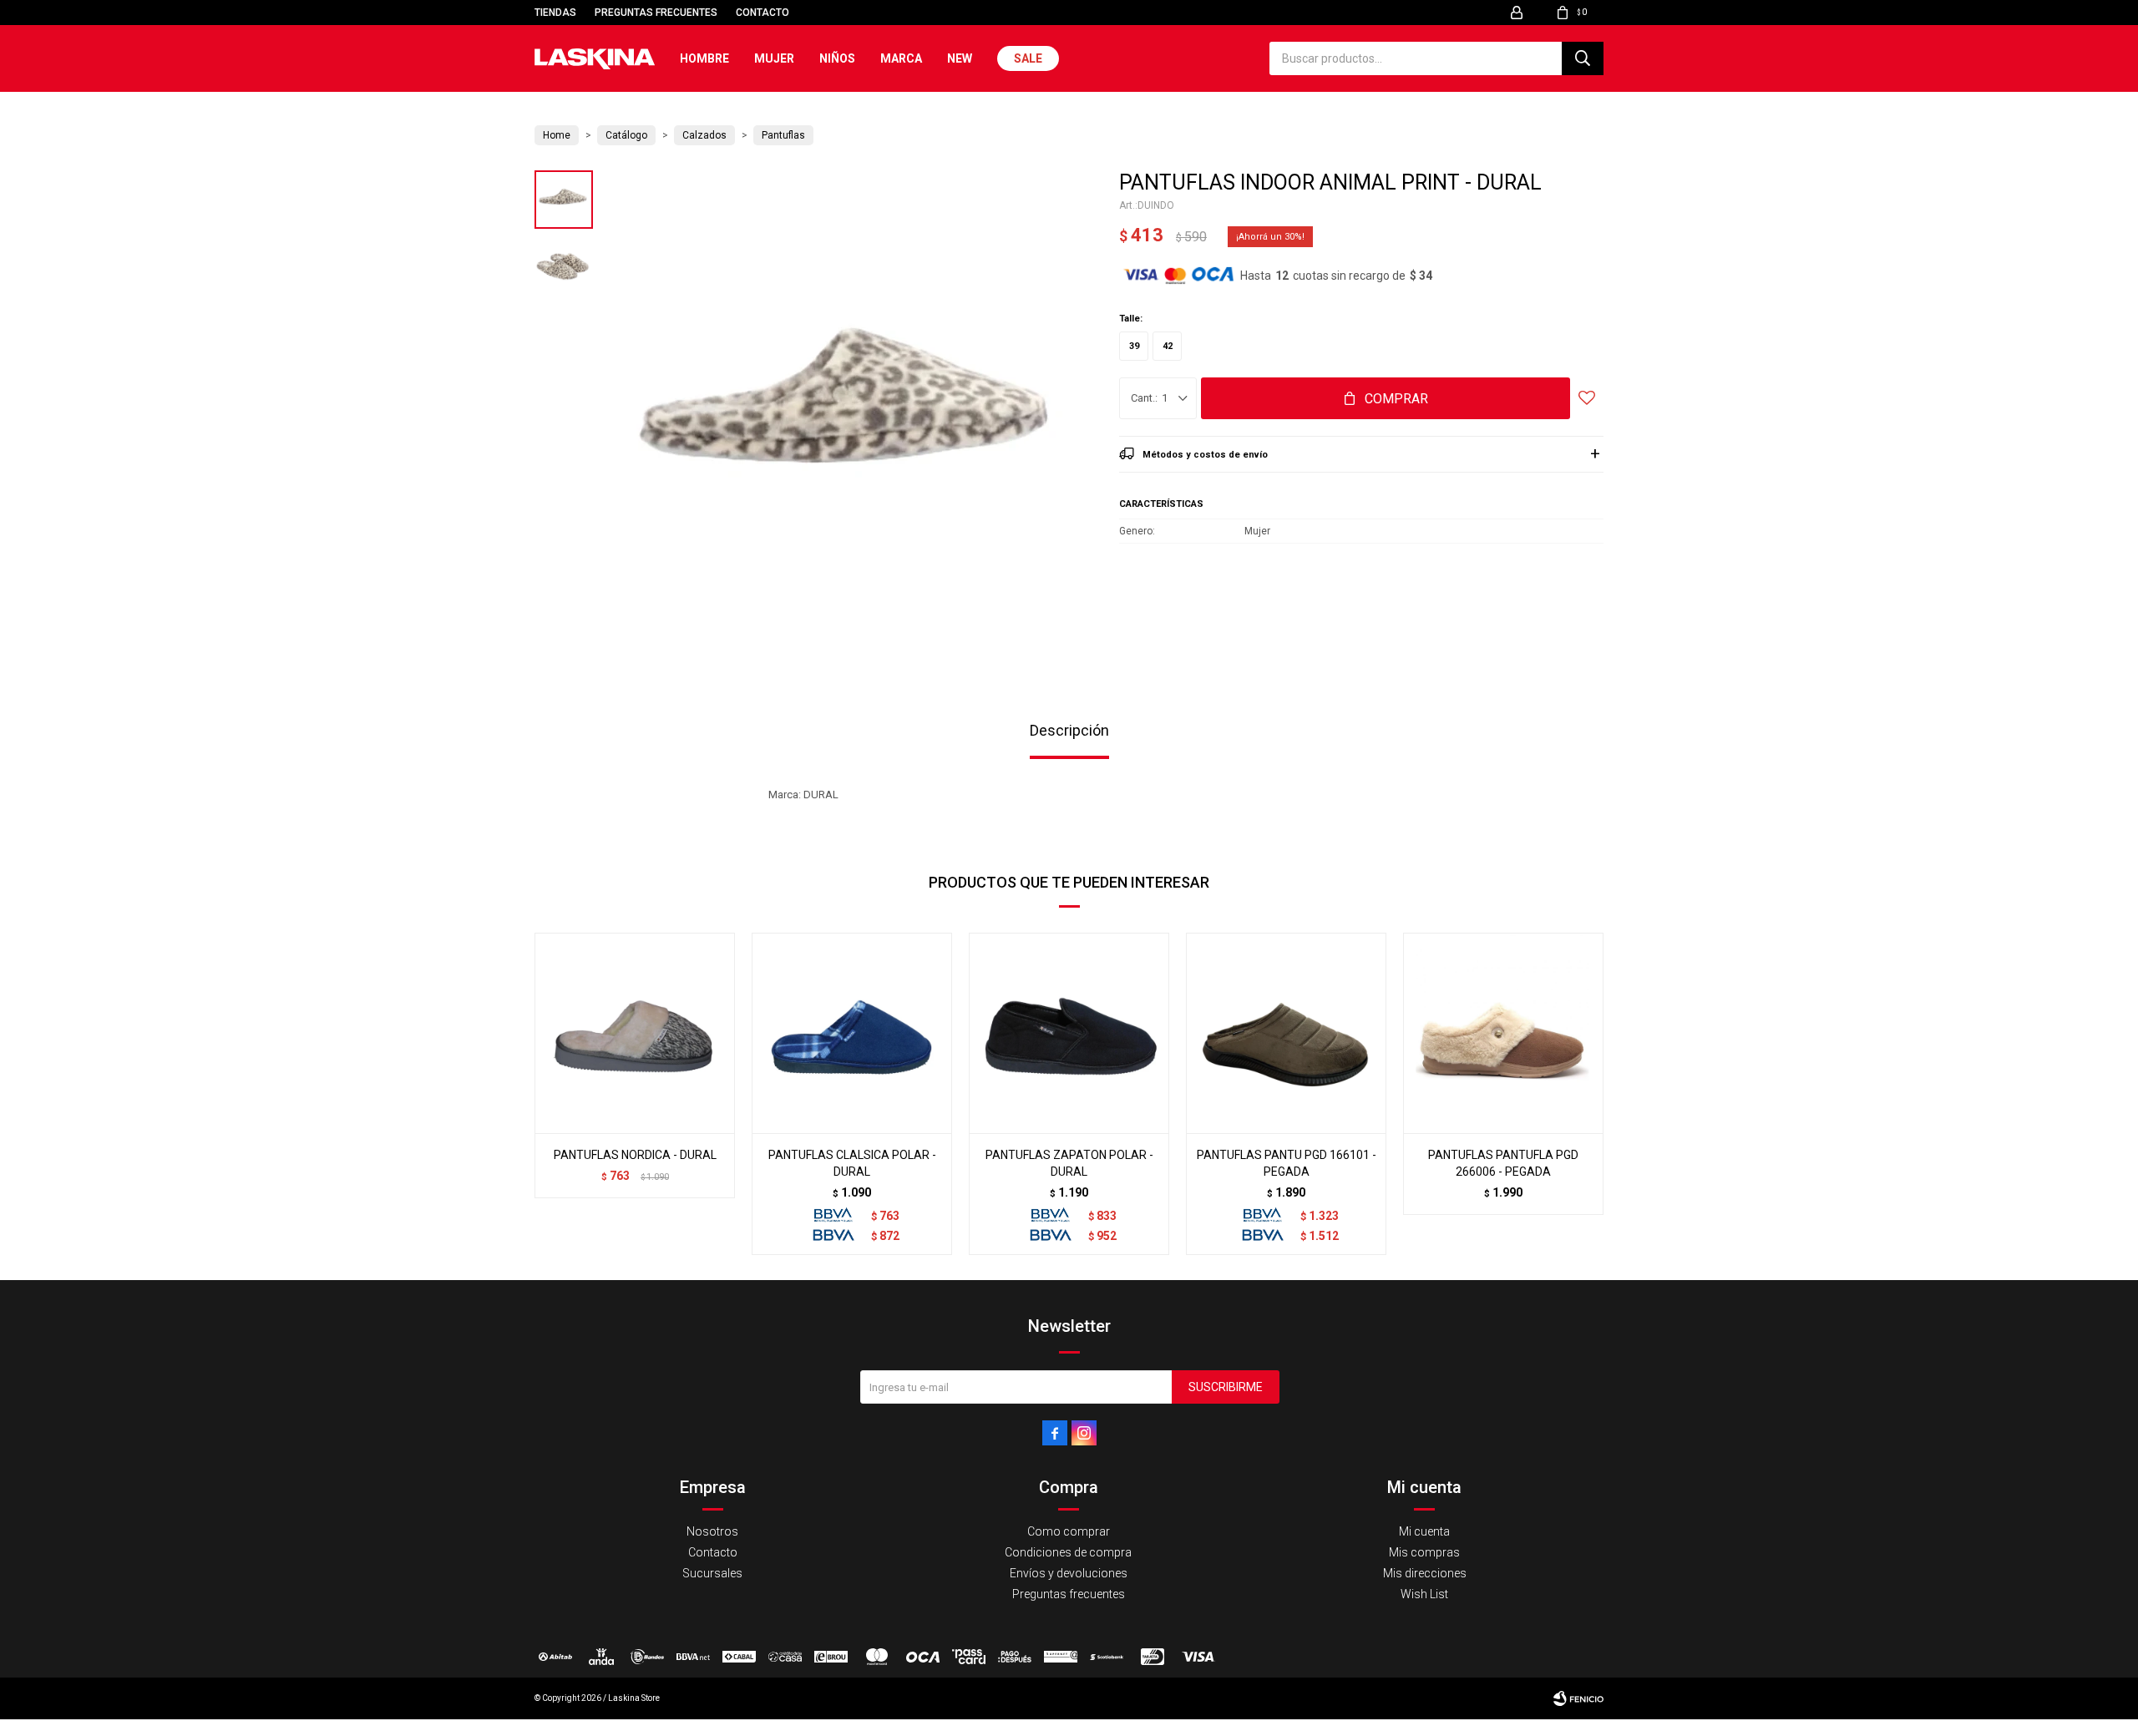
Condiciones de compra (1068, 1552)
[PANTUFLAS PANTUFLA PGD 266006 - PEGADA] (1503, 1033)
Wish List (1424, 1594)
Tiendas (555, 13)
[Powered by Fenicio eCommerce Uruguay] (1578, 1698)
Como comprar (1069, 1531)
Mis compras (1424, 1552)
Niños (837, 58)
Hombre (704, 58)
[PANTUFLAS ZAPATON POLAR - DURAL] (1069, 1033)
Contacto (762, 13)
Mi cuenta (1424, 1531)
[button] (1583, 58)
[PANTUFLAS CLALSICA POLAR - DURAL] (852, 1033)
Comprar (1396, 399)
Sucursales (712, 1573)
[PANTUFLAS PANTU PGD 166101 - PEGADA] (1286, 1033)
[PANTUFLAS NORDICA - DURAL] (635, 1033)
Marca (901, 58)
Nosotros (712, 1531)
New (960, 58)
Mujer (774, 58)
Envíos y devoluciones (1069, 1573)
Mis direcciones (1425, 1573)
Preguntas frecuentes (656, 13)
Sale (1028, 58)
